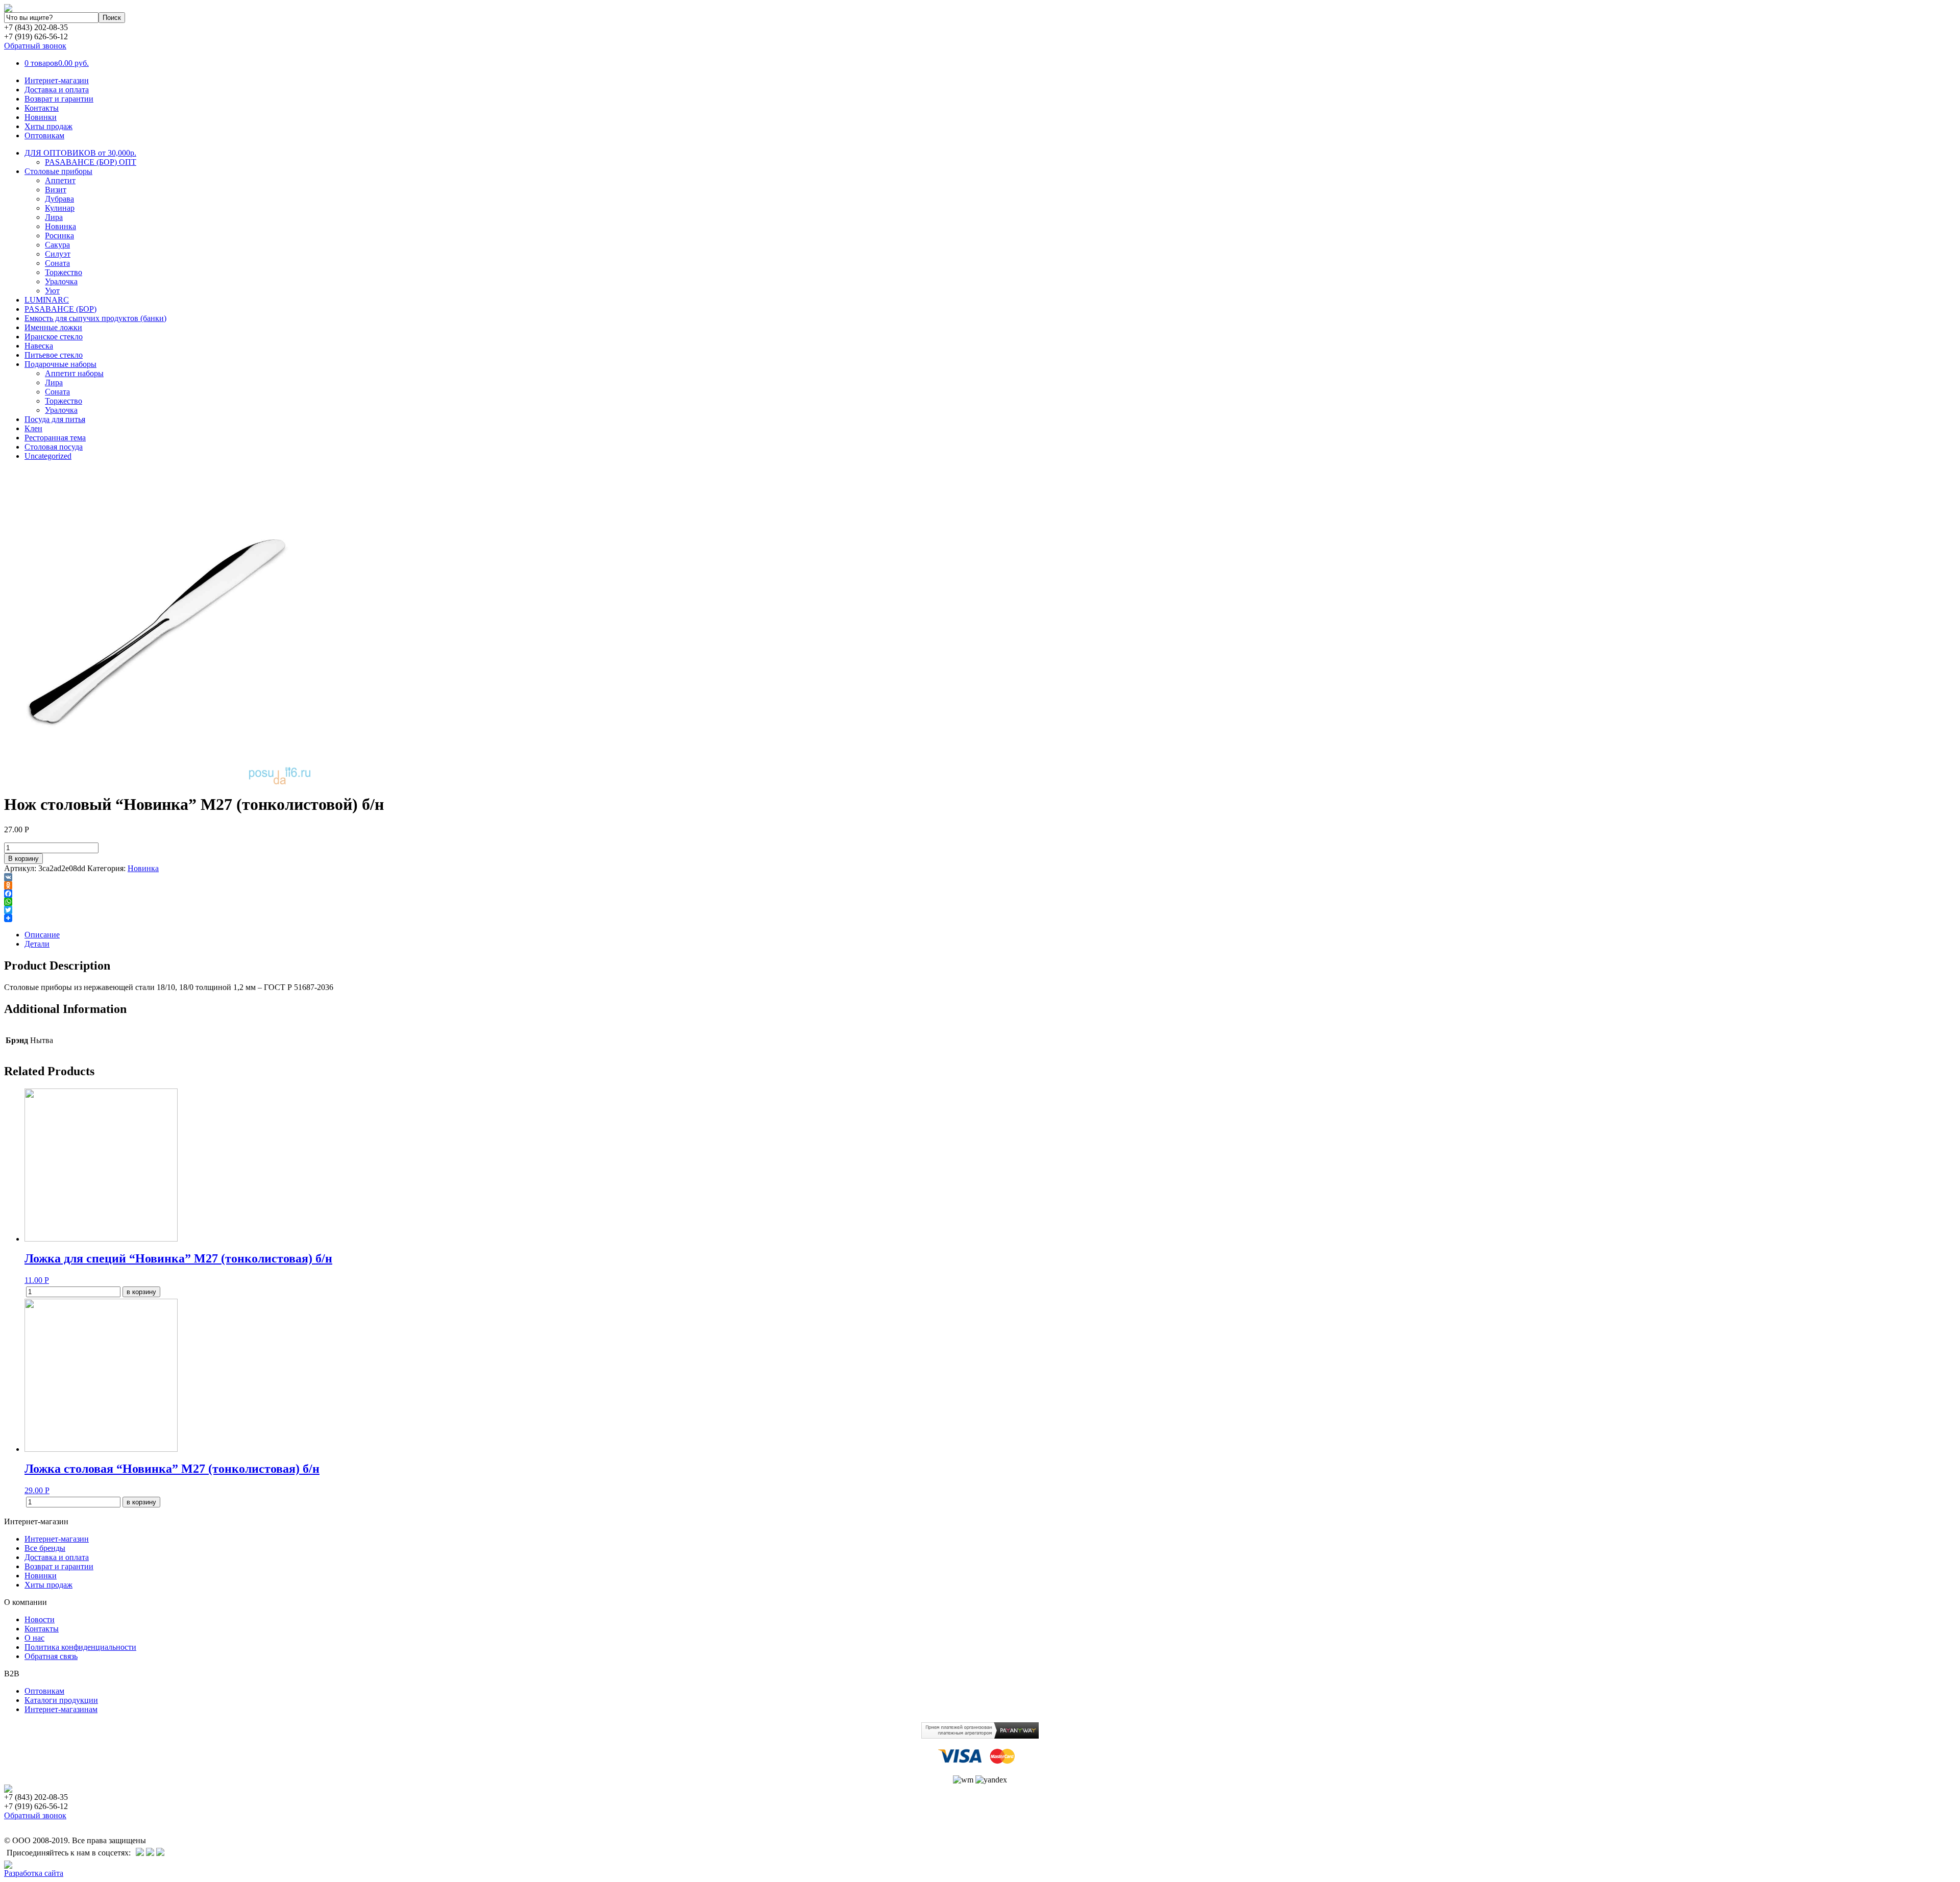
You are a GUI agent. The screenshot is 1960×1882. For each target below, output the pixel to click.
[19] (157, 782)
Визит (56, 190)
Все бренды (45, 1548)
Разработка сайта (34, 1873)
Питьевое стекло (54, 355)
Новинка (60, 226)
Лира (54, 217)
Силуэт (58, 254)
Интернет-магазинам (61, 1709)
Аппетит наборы (74, 373)
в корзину (141, 1292)
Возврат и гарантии (59, 99)
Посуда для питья (55, 419)
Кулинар (60, 208)
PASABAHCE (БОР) (60, 309)
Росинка (59, 236)
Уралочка (61, 281)
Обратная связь (51, 1656)
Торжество (64, 272)
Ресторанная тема (55, 438)
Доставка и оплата (57, 90)
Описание (42, 935)
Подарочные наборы (60, 364)
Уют (52, 291)
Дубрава (59, 199)
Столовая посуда (54, 447)
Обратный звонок (35, 46)
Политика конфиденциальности (80, 1647)
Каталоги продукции (61, 1700)
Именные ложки (53, 327)
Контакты (42, 108)
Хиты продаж (48, 126)
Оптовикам (44, 135)
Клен (33, 428)
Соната (57, 263)
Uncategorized (48, 456)
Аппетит (60, 180)
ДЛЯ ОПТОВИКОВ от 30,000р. (80, 153)
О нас (34, 1638)
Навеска (39, 346)
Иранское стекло (54, 337)
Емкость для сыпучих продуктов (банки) (95, 318)
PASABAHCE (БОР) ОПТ (91, 162)
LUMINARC (47, 300)
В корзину (23, 859)
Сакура (57, 245)
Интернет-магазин (57, 80)
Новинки (41, 117)
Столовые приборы (58, 171)
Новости (40, 1619)
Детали (37, 944)
